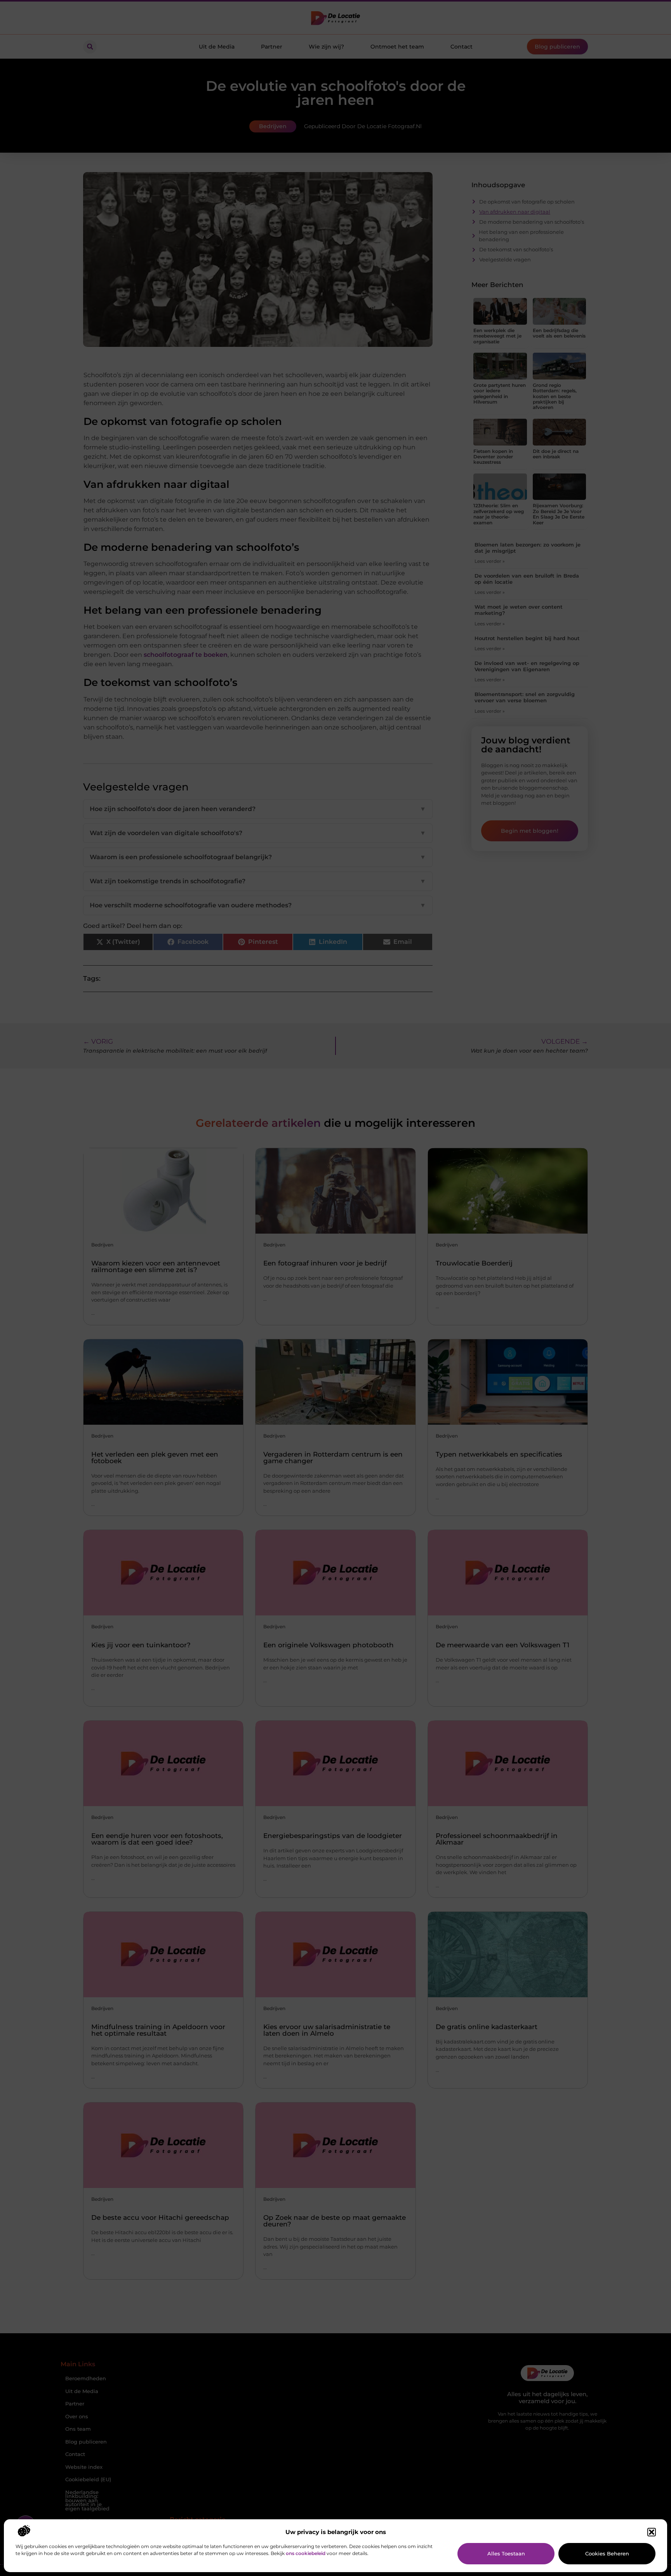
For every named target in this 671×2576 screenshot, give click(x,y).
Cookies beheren (607, 2553)
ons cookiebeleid (306, 2553)
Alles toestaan (506, 2553)
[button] (652, 2532)
